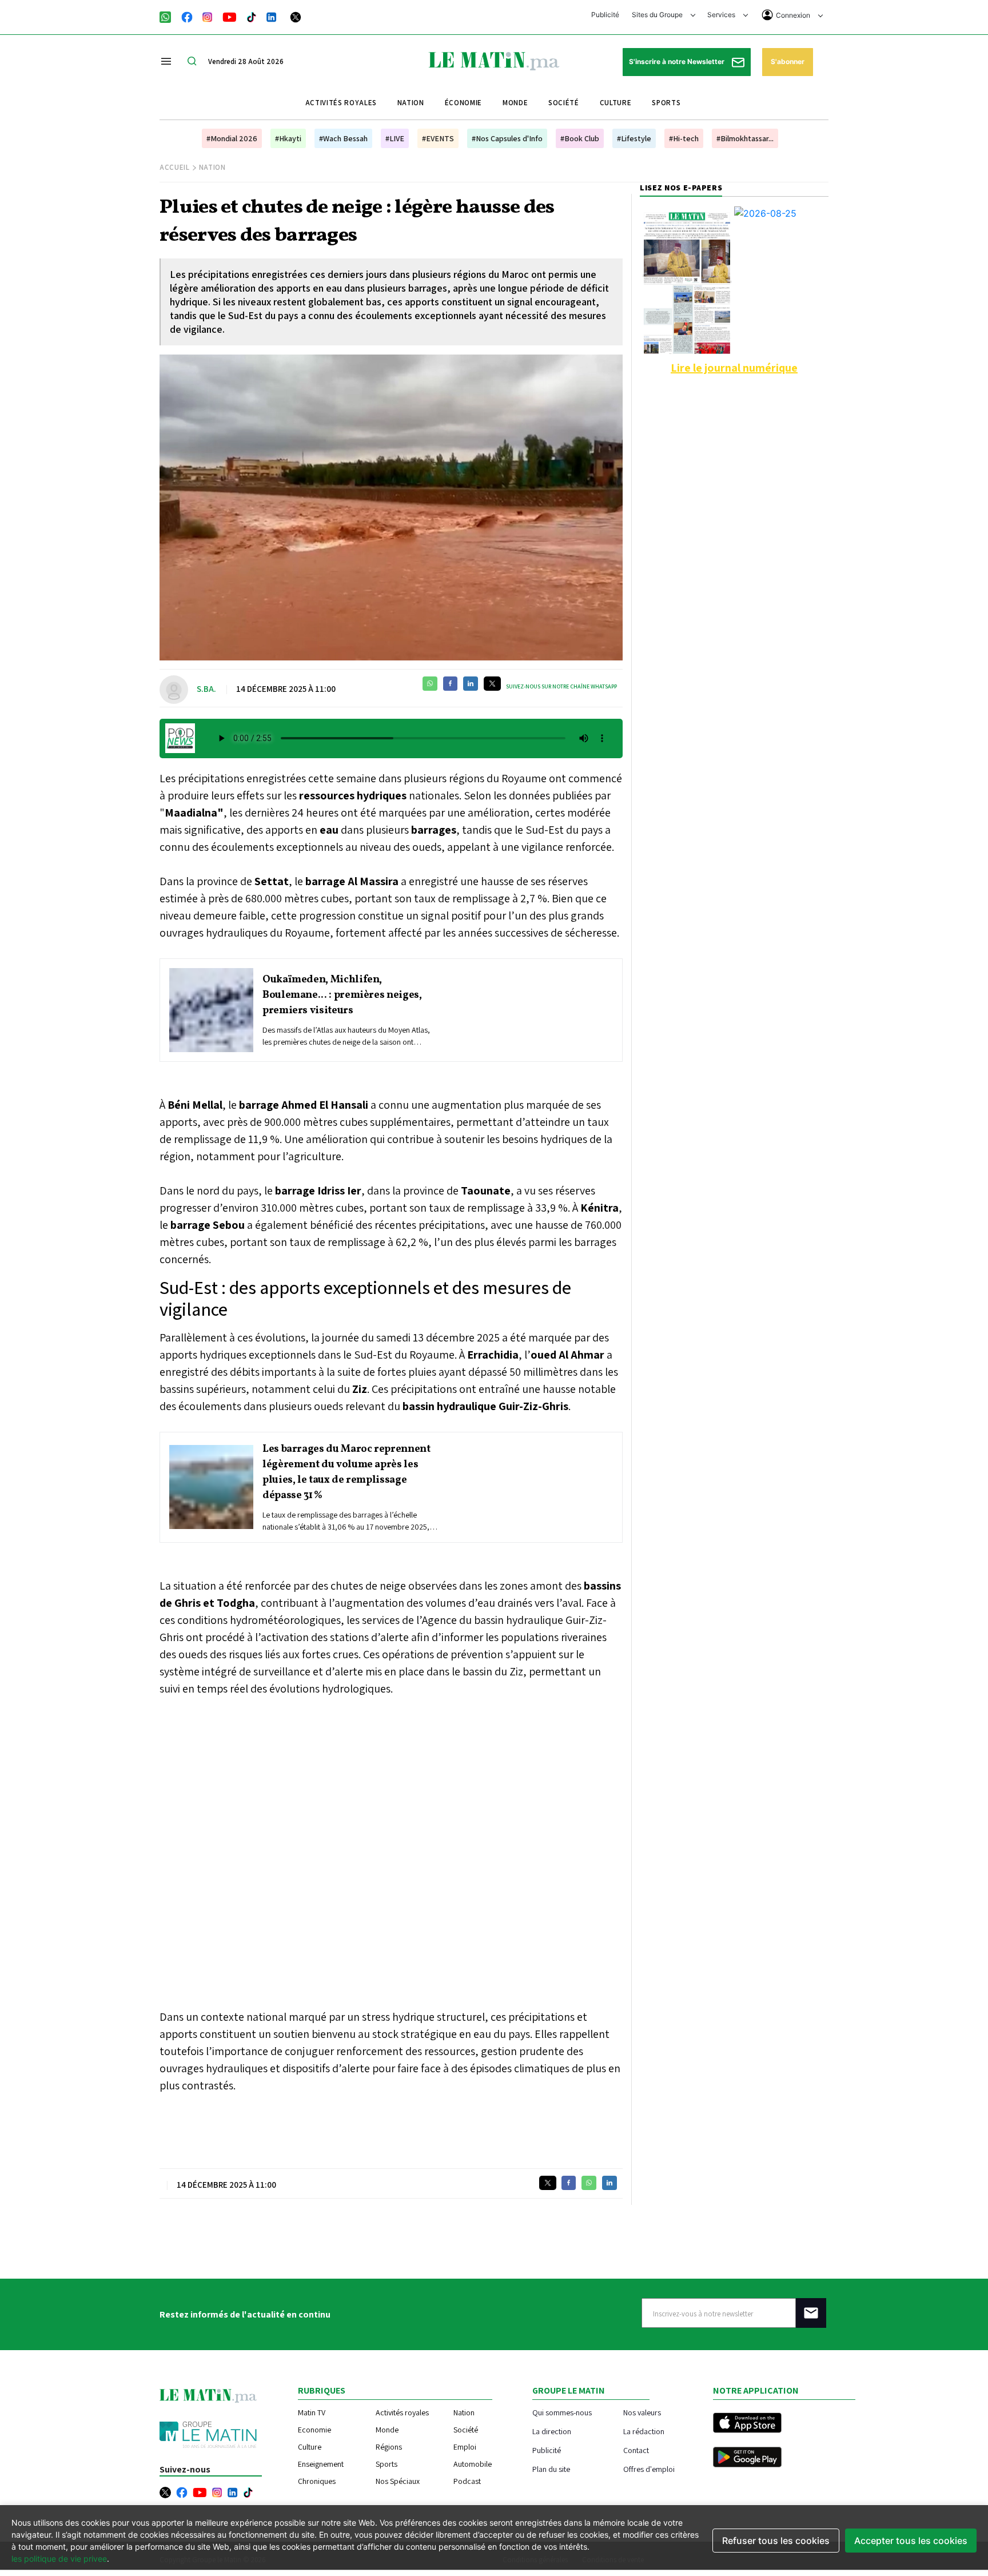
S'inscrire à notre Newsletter (678, 61)
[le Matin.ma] (494, 60)
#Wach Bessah (343, 138)
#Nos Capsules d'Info (507, 138)
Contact (636, 2450)
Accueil (175, 167)
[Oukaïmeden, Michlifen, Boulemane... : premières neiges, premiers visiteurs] (211, 1010)
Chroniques (317, 2481)
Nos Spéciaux (398, 2481)
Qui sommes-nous (562, 2412)
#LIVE (395, 138)
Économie (463, 103)
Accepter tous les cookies (911, 2541)
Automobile (473, 2464)
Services (722, 15)
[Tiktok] (252, 16)
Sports (666, 103)
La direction (552, 2431)
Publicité (605, 15)
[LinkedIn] (272, 16)
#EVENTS (438, 138)
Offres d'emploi (649, 2469)
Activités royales (341, 103)
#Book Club (580, 138)
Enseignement (321, 2464)
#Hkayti (288, 138)
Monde (515, 103)
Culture (616, 103)
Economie (314, 2430)
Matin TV (312, 2412)
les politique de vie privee (59, 2559)
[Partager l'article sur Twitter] (492, 684)
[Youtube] (230, 16)
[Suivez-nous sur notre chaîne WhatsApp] (169, 16)
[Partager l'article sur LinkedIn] (471, 684)
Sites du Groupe (658, 15)
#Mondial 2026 (232, 138)
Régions (389, 2447)
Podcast (467, 2481)
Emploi (465, 2447)
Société (564, 103)
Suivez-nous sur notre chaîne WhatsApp (561, 686)
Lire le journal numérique (734, 368)
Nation (411, 103)
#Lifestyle (634, 138)
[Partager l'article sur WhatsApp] (430, 684)
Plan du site (551, 2469)
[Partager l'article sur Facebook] (450, 684)
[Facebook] (187, 16)
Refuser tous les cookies (776, 2541)
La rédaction (644, 2431)
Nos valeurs (642, 2412)
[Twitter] (296, 16)
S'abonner (788, 61)
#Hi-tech (684, 138)
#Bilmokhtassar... (745, 138)
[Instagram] (208, 16)
